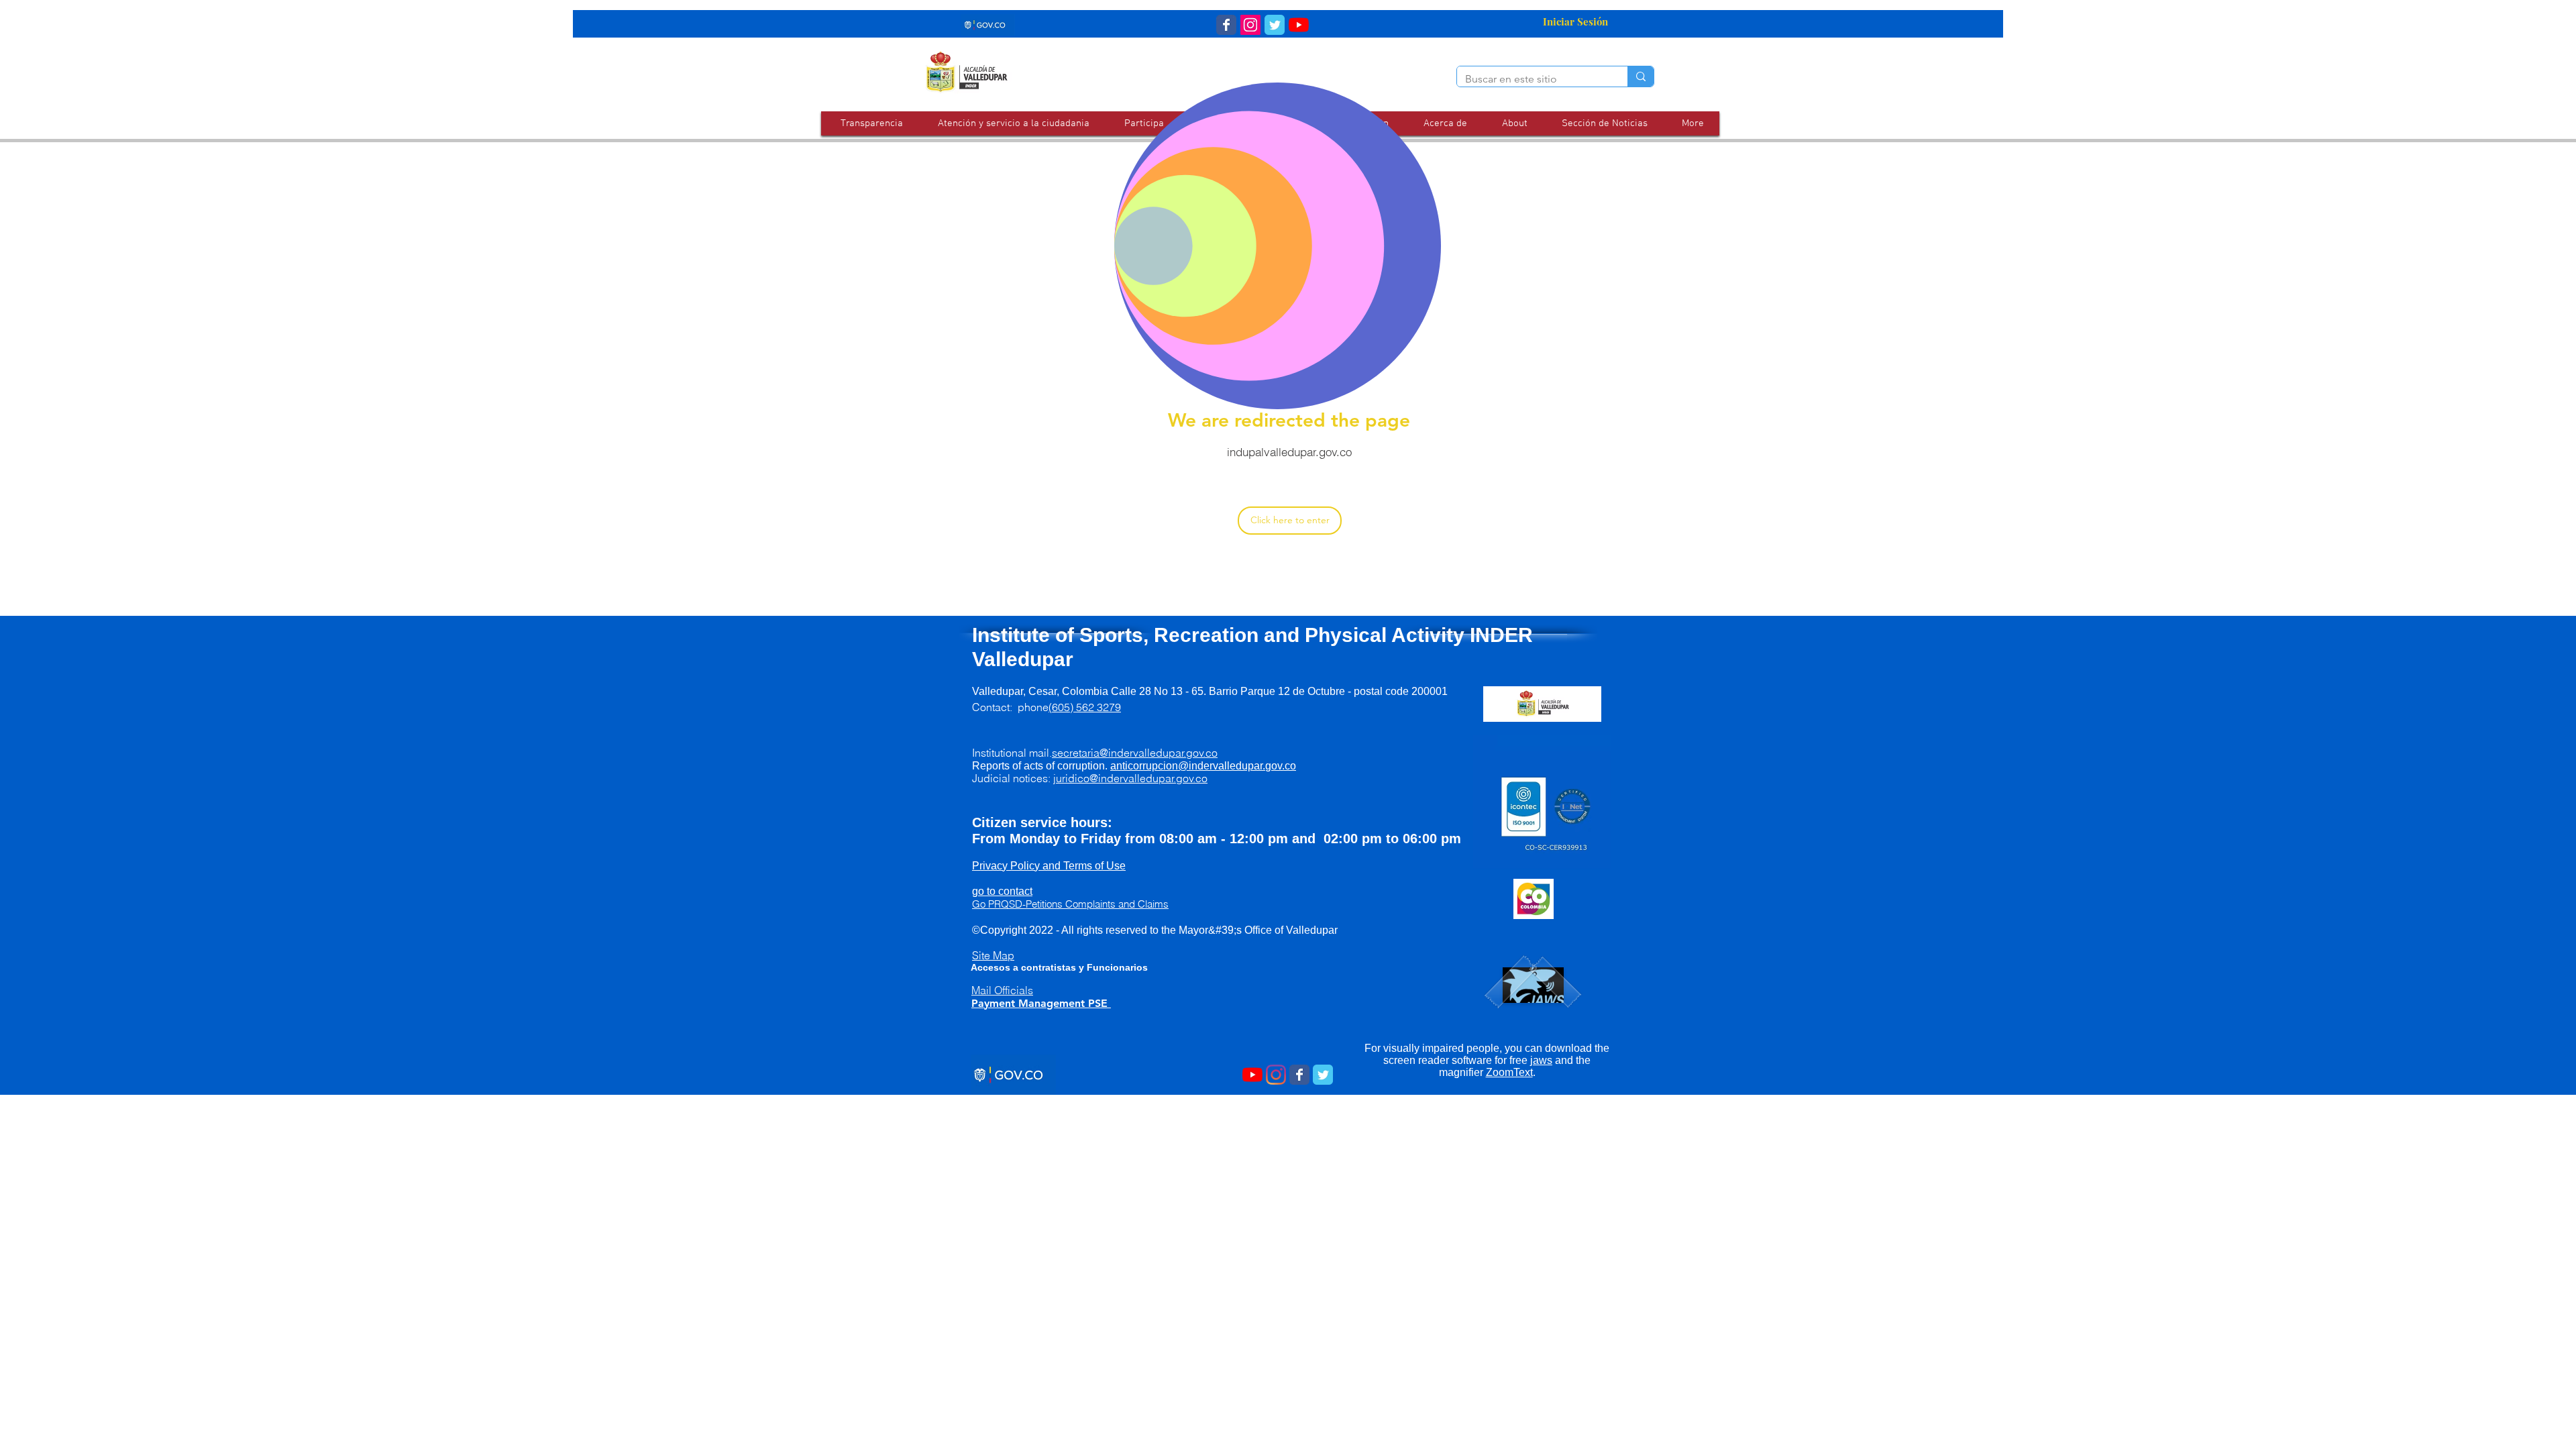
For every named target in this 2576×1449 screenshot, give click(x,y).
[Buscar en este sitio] (1641, 76)
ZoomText (1509, 1072)
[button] (1013, 123)
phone (1069, 707)
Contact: (995, 707)
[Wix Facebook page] (1226, 25)
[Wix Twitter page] (1275, 25)
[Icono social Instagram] (1250, 25)
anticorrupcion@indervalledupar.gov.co (1203, 766)
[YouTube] (1299, 25)
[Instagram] (1276, 1075)
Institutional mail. (1095, 753)
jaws (1541, 1060)
